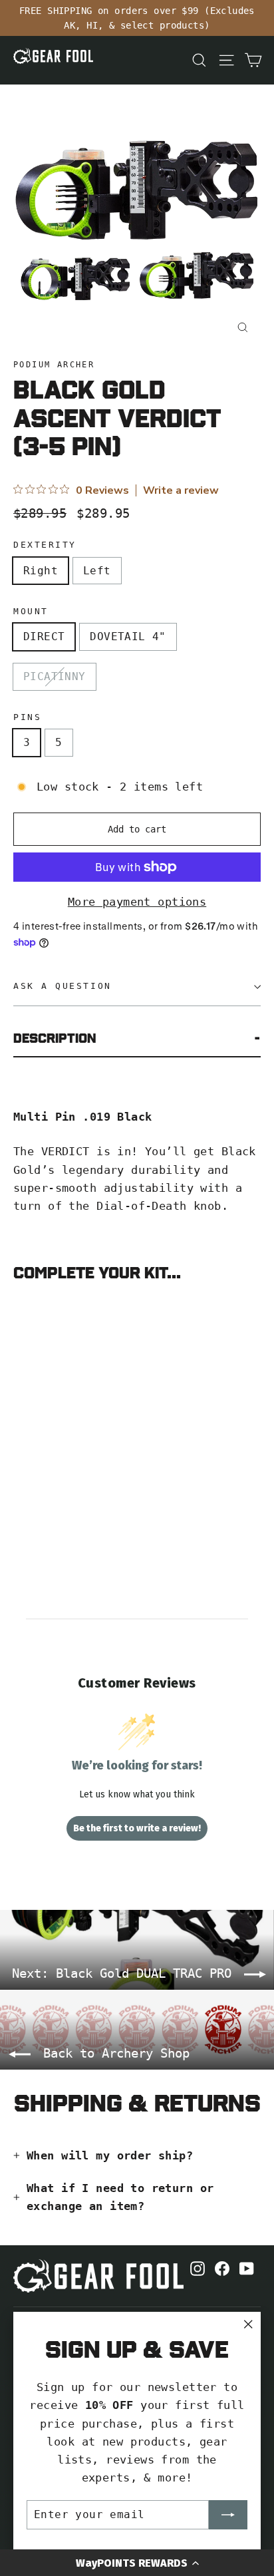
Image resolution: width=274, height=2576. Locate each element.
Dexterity (45, 545)
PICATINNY (55, 676)
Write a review (181, 490)
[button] (137, 2563)
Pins (27, 717)
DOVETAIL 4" (128, 637)
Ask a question (63, 986)
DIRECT (44, 637)
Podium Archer (54, 365)
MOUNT (31, 611)
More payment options (137, 902)
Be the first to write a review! (137, 1828)
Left (97, 571)
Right (41, 571)
